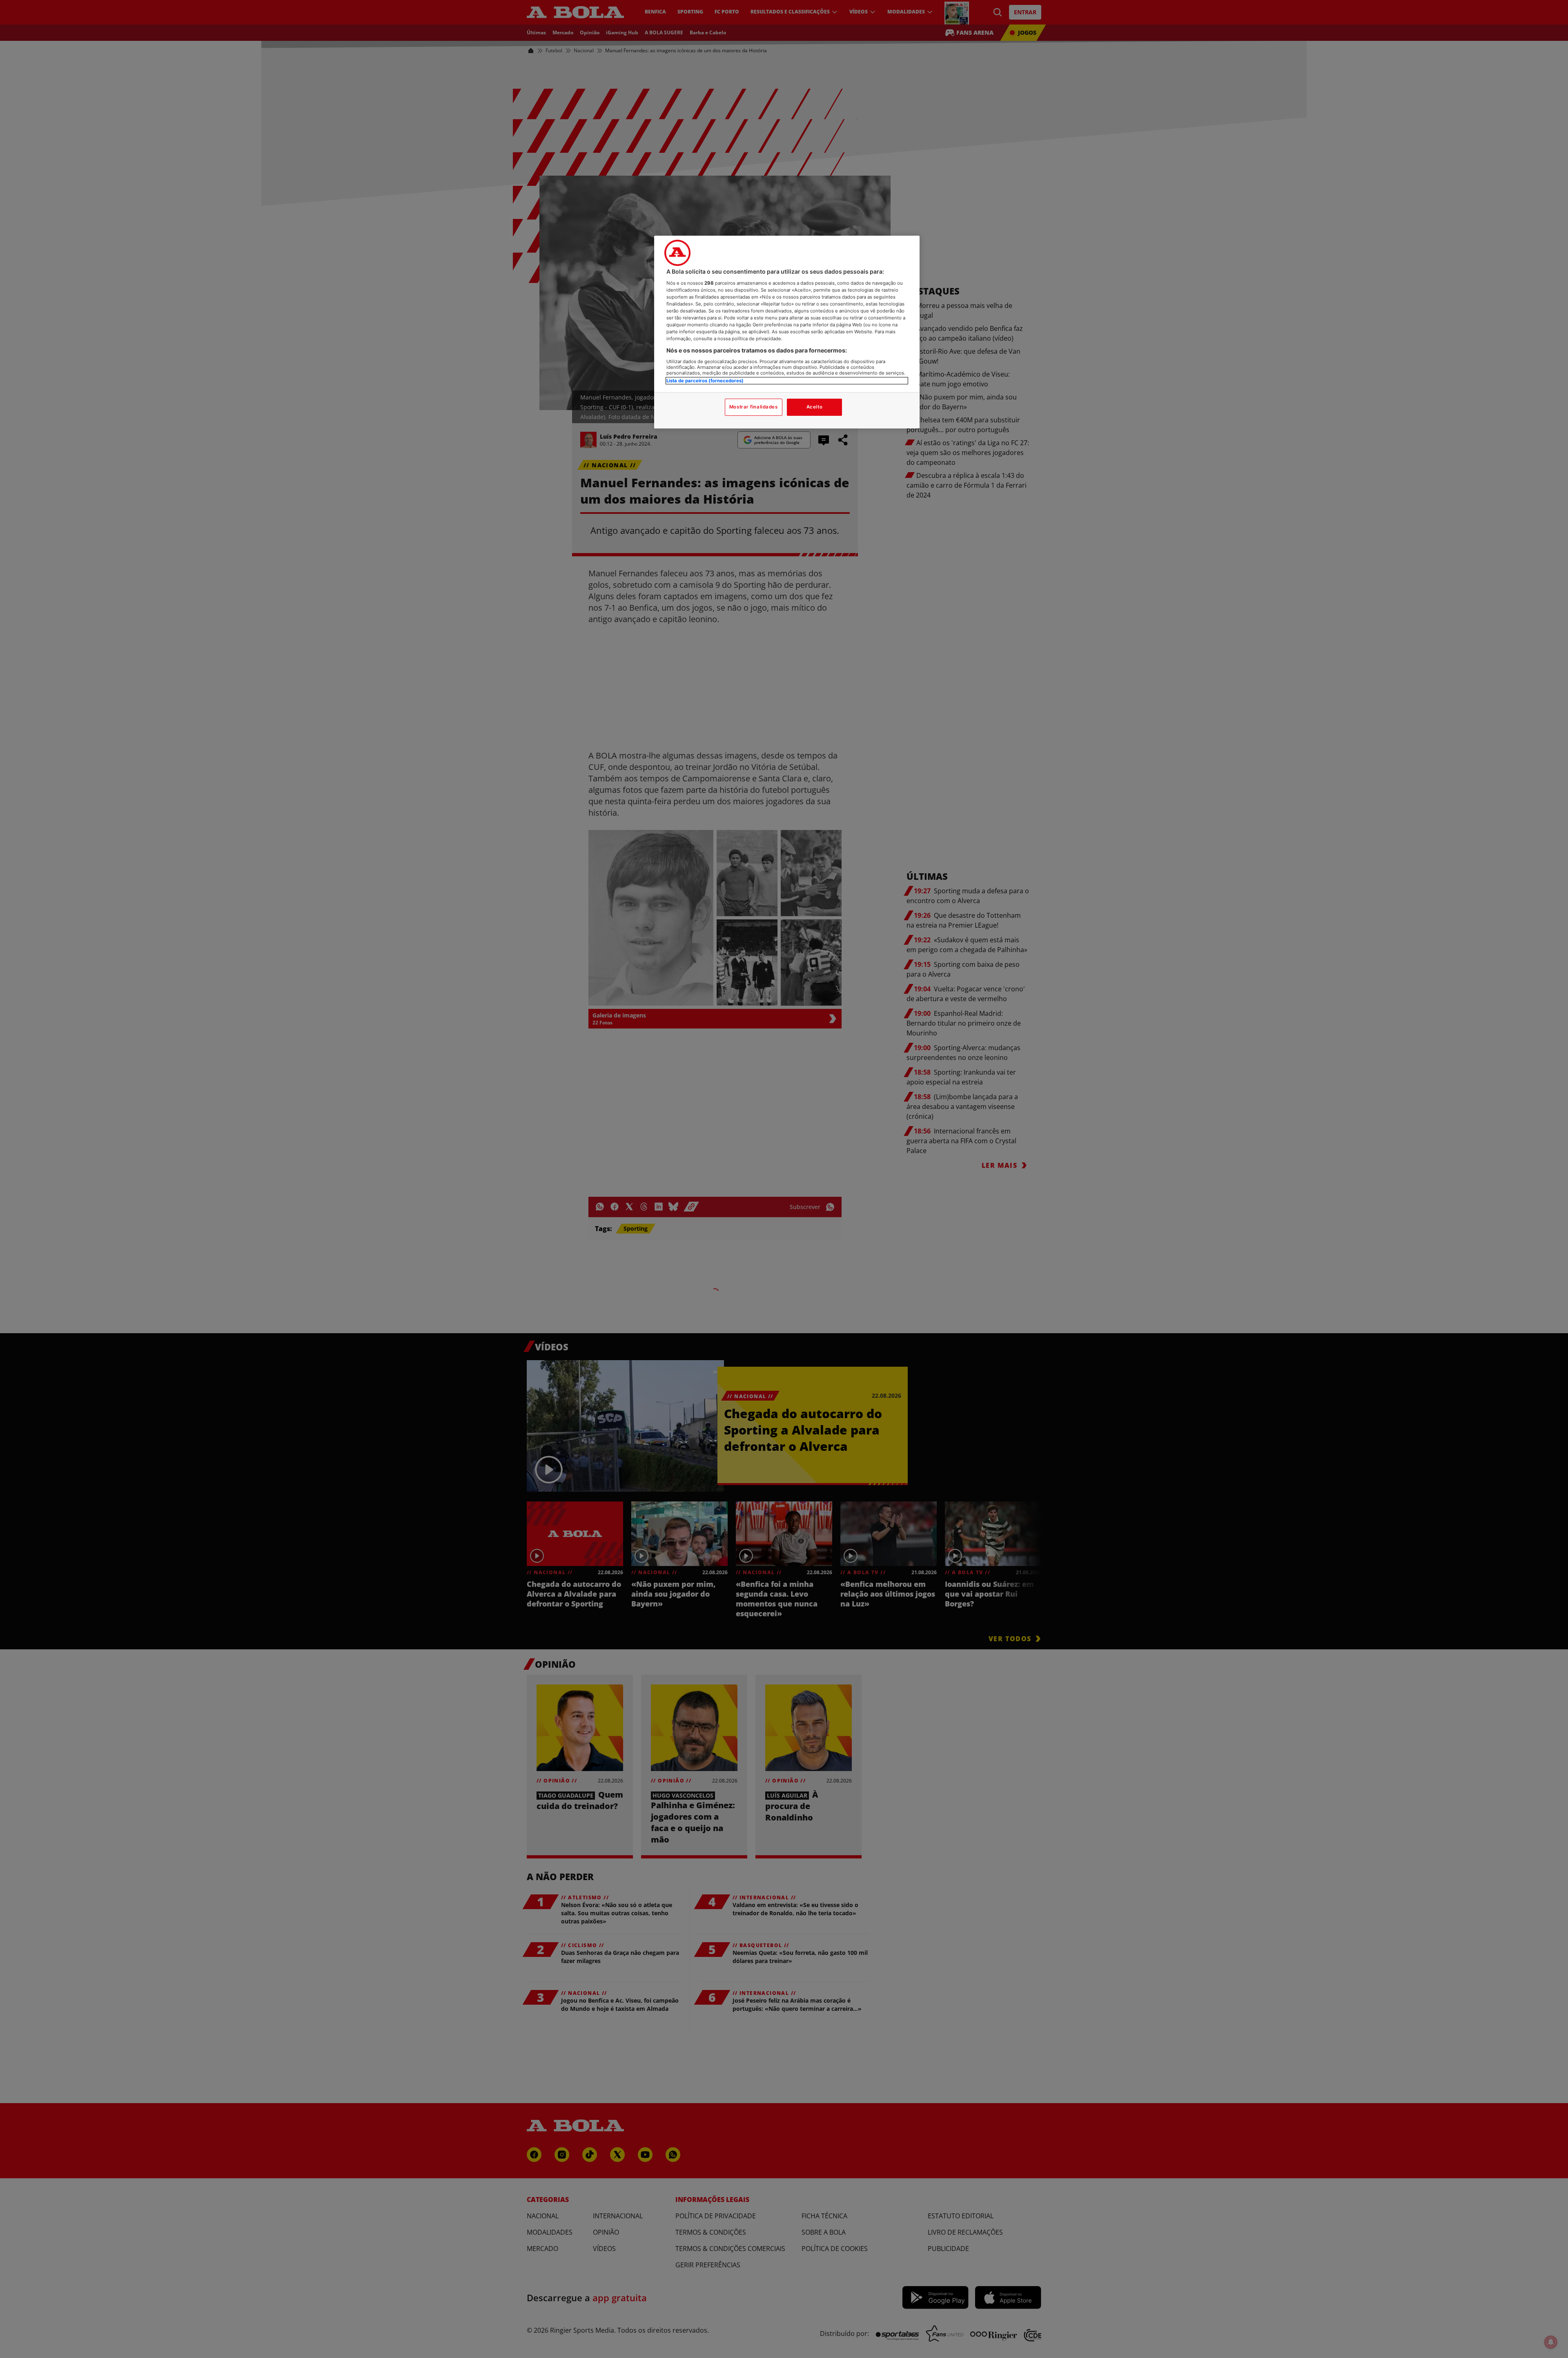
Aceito (814, 407)
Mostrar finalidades (754, 407)
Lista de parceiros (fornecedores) (705, 381)
